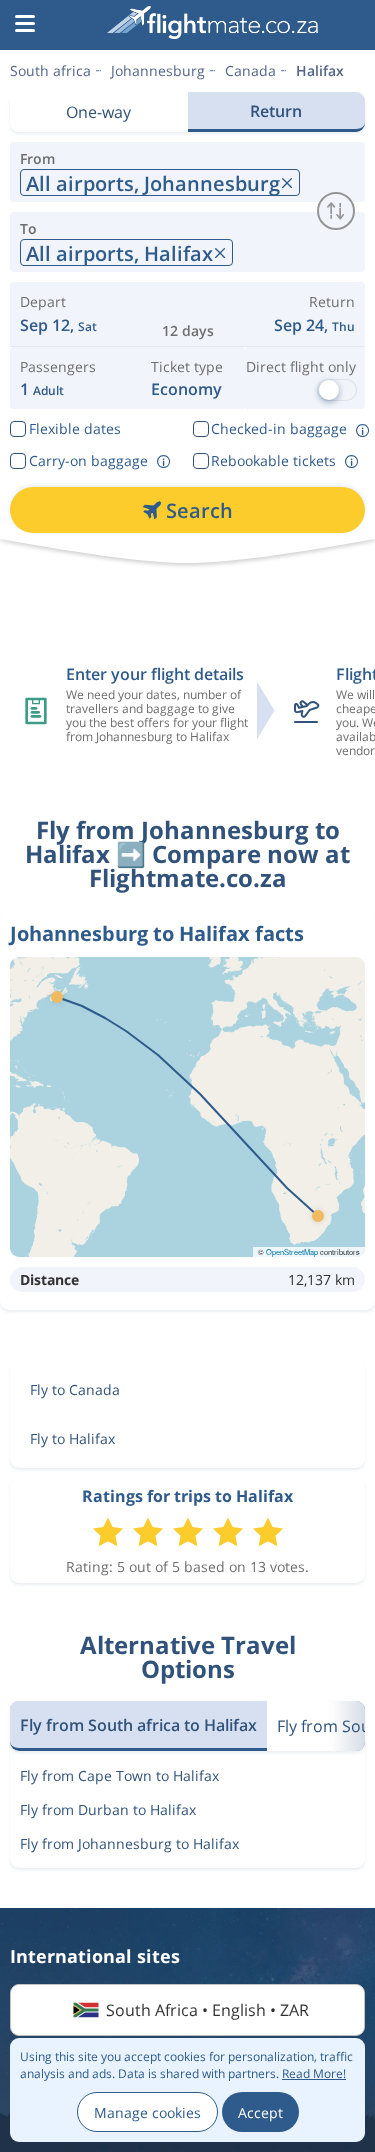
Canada (250, 70)
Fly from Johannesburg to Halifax (129, 1843)
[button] (25, 25)
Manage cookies (147, 2112)
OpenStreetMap (292, 1251)
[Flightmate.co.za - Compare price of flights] (212, 22)
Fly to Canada (75, 1389)
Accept (260, 2112)
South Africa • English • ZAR (207, 2010)
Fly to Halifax (72, 1438)
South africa (50, 70)
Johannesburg (158, 70)
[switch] (336, 211)
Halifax (320, 70)
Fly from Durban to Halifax (108, 1809)
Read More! (314, 2073)
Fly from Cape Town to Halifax (119, 1775)
